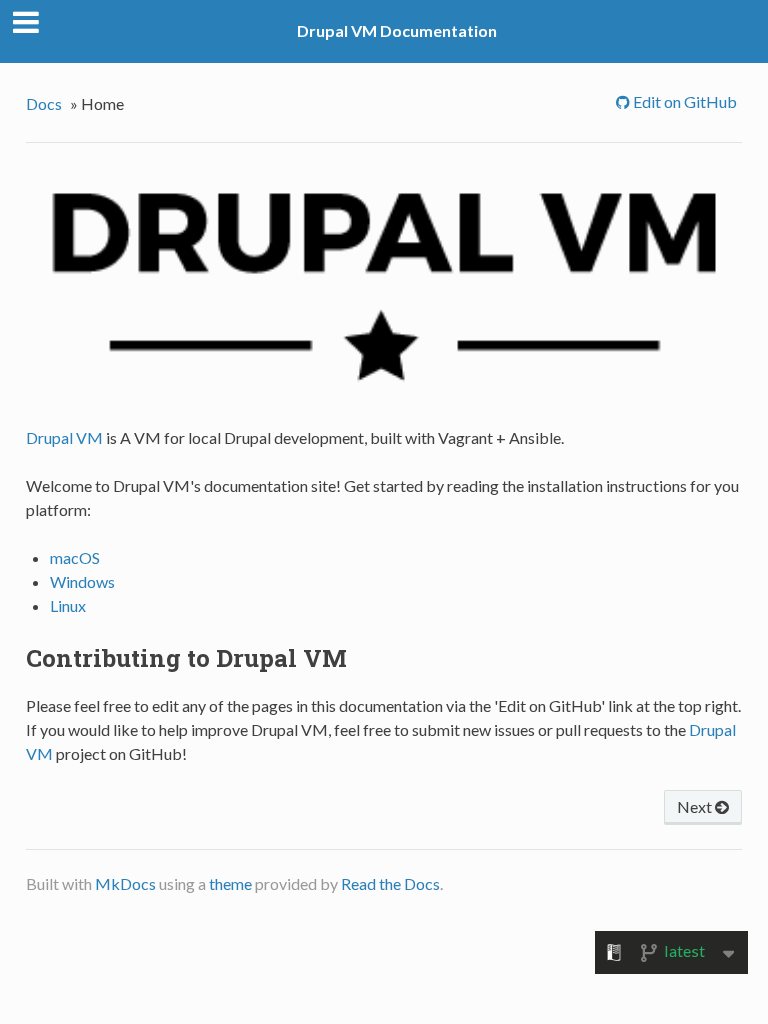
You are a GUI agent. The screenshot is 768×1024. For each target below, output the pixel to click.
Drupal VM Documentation (397, 30)
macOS (75, 557)
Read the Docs (390, 883)
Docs (44, 103)
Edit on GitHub (683, 101)
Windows (82, 581)
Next (696, 806)
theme (230, 883)
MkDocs (125, 883)
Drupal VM (64, 437)
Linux (68, 605)
